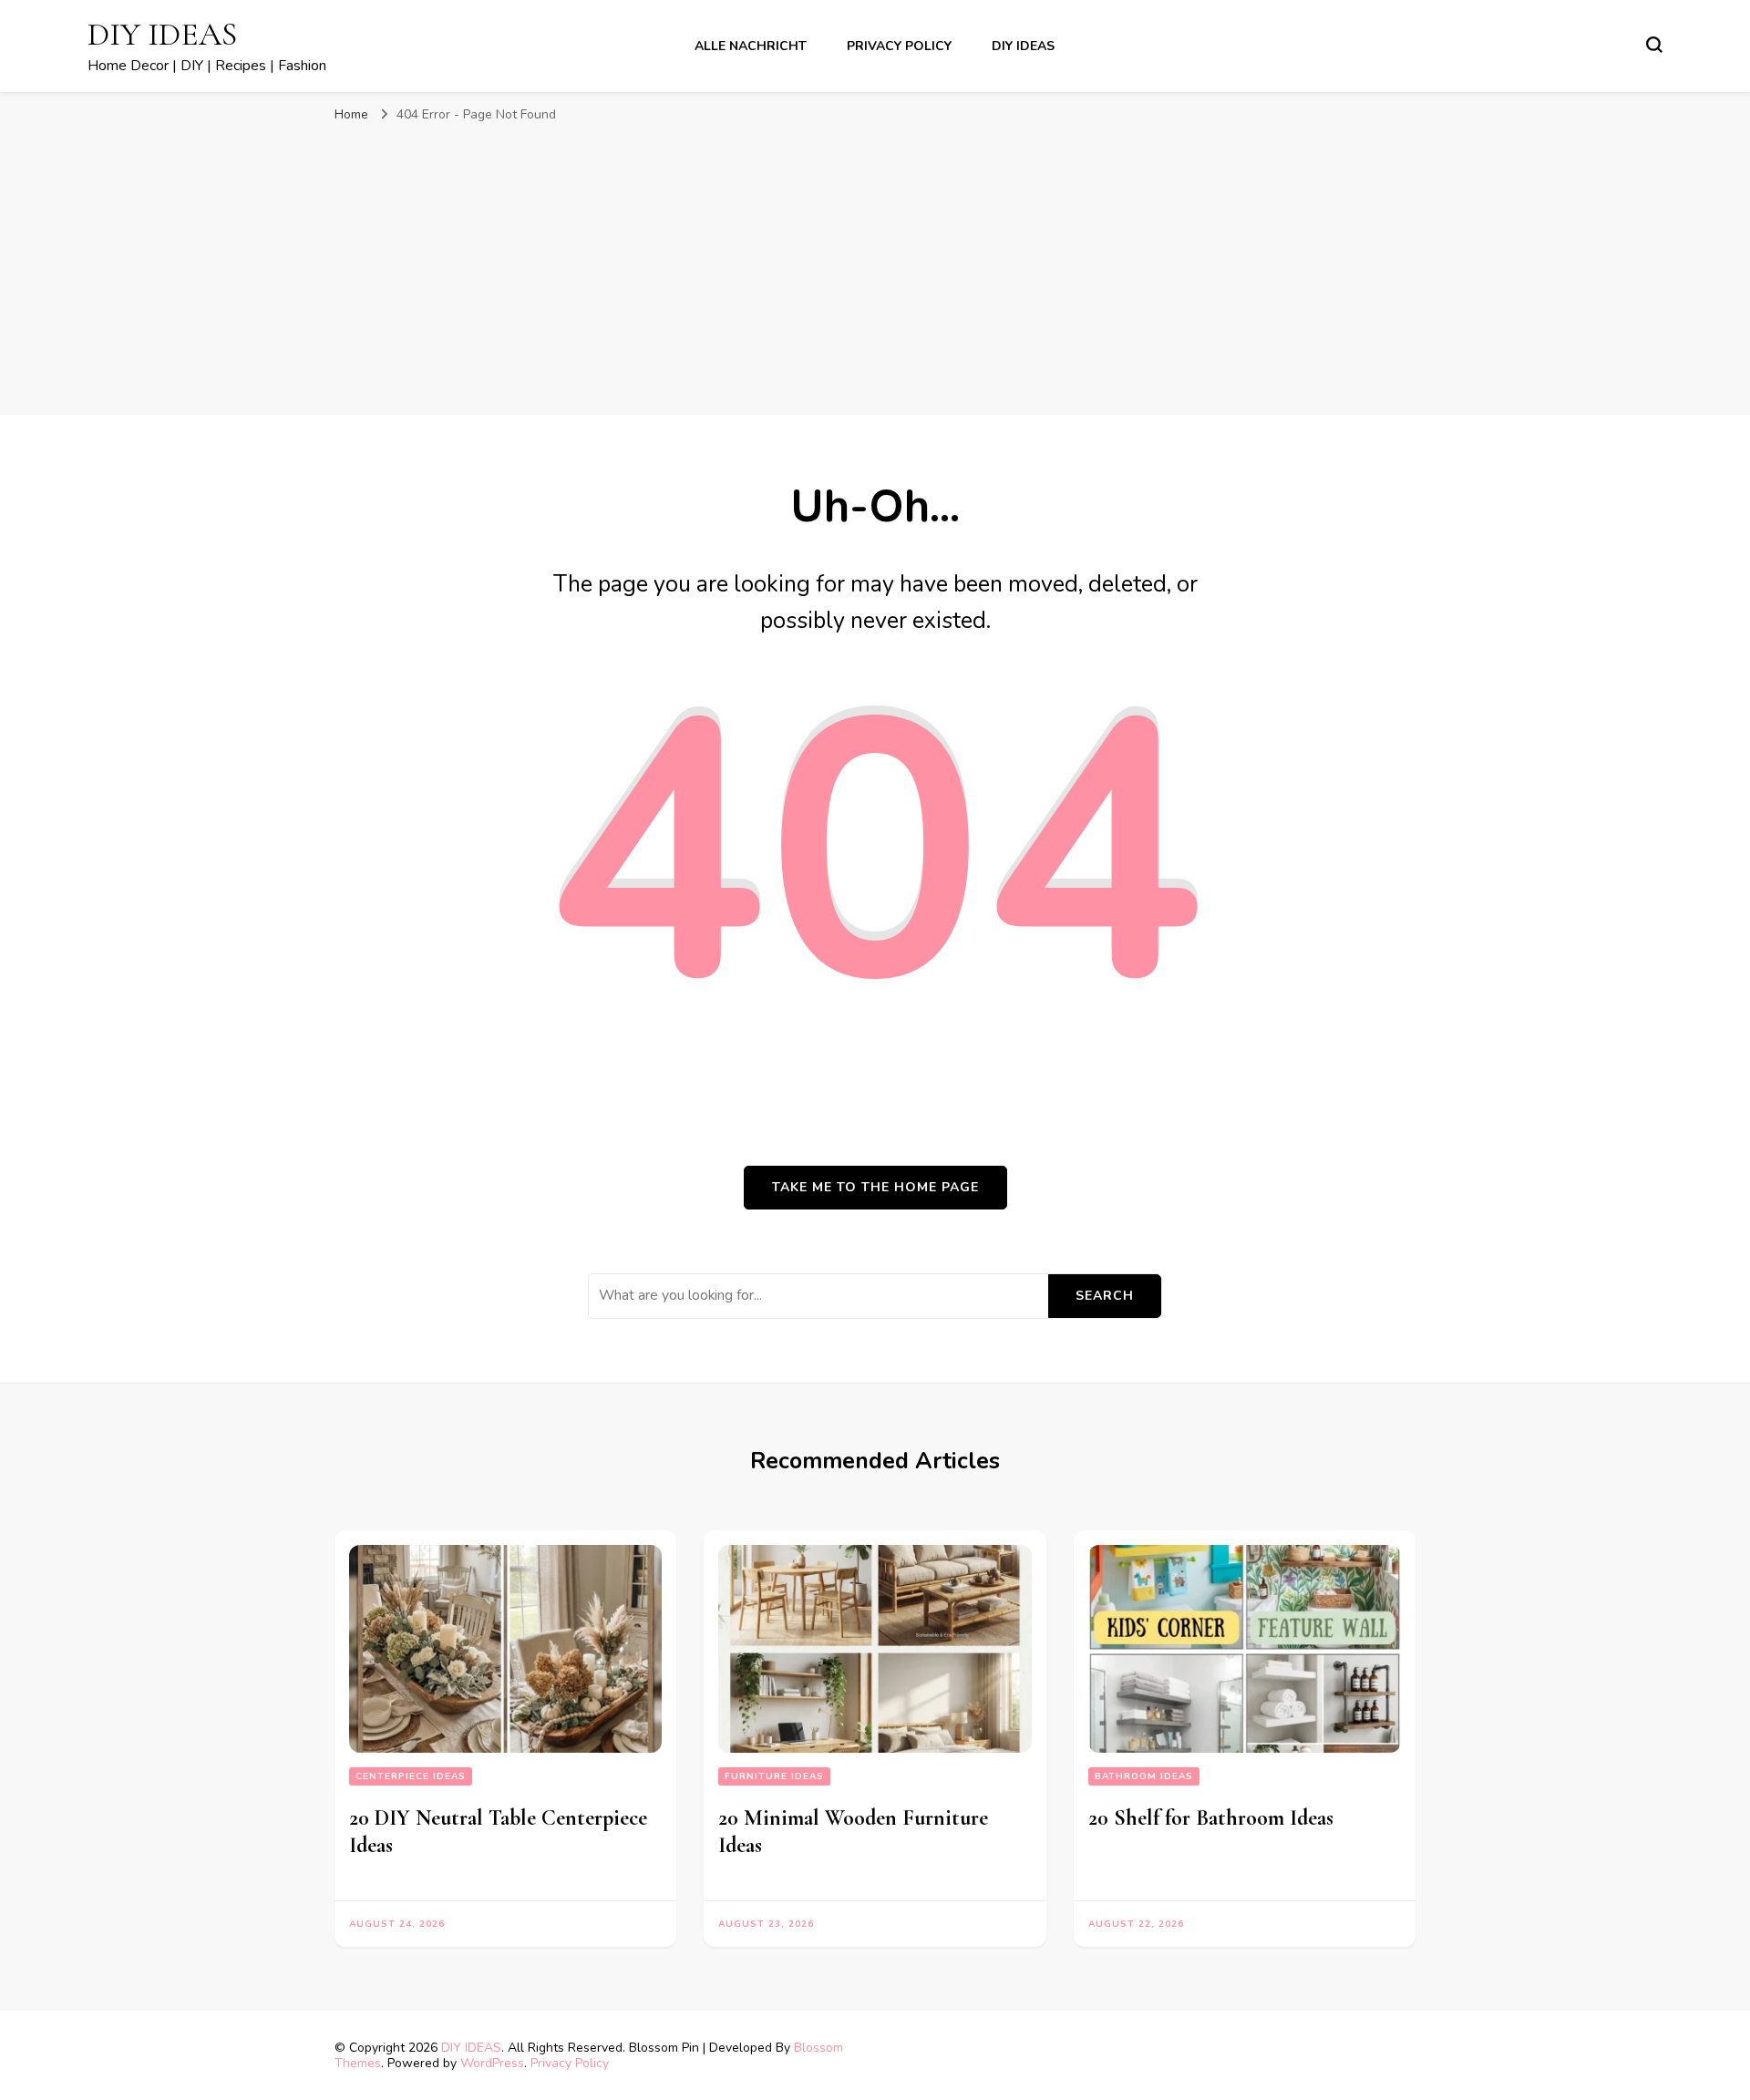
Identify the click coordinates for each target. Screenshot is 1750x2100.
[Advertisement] (875, 269)
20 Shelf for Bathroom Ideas (1211, 1818)
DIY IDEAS (162, 34)
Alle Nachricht (751, 46)
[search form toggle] (1654, 45)
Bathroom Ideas (1144, 1776)
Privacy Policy (899, 46)
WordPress (492, 2063)
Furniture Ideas (774, 1776)
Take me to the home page (875, 1187)
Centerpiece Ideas (411, 1776)
